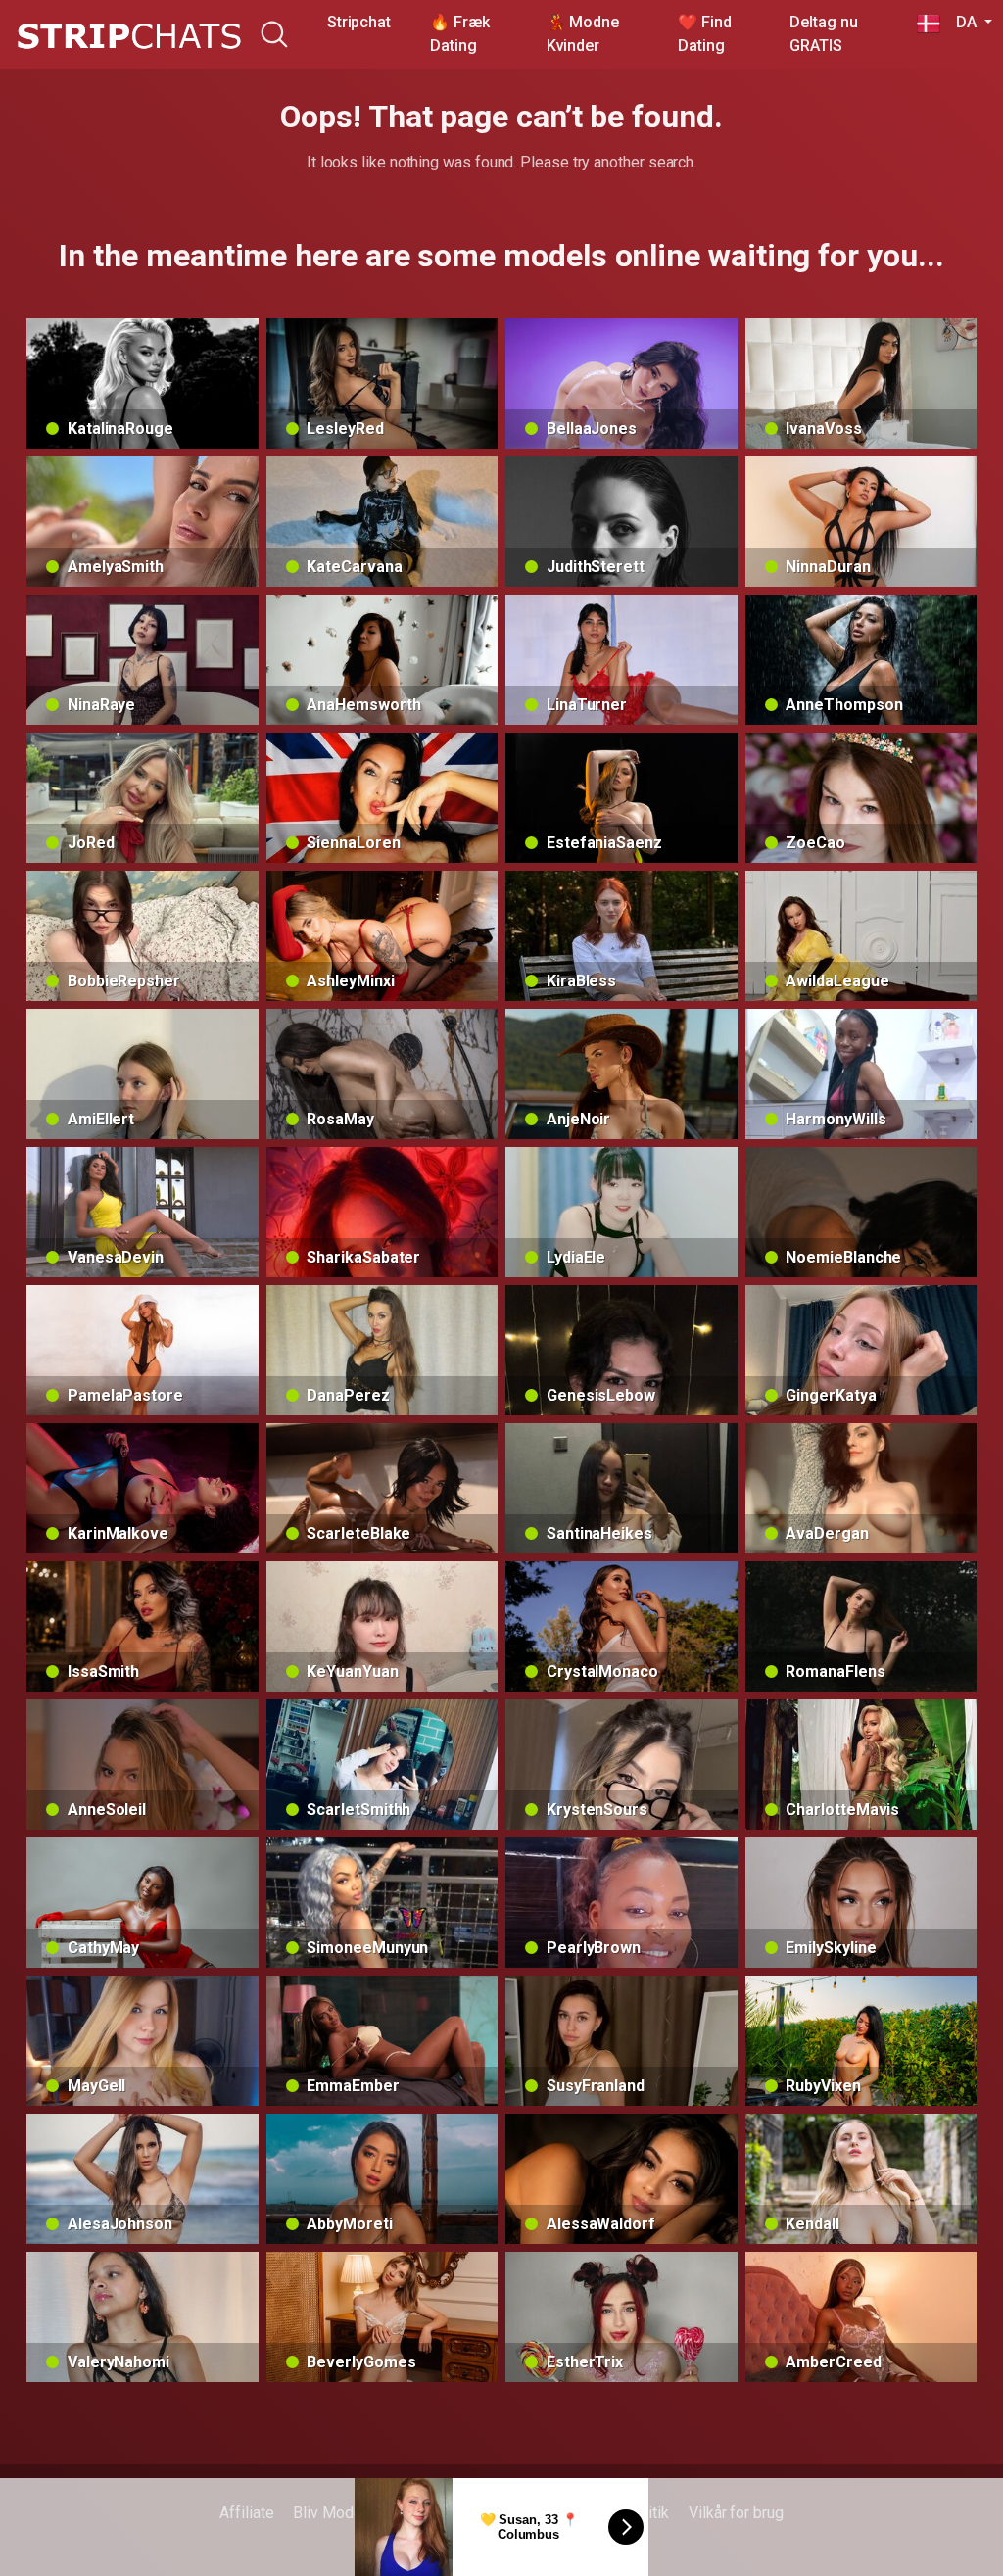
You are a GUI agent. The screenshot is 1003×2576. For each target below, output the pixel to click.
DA (960, 22)
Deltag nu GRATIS (823, 34)
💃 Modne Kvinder (583, 34)
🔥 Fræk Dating (460, 34)
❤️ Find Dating (705, 34)
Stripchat (359, 22)
